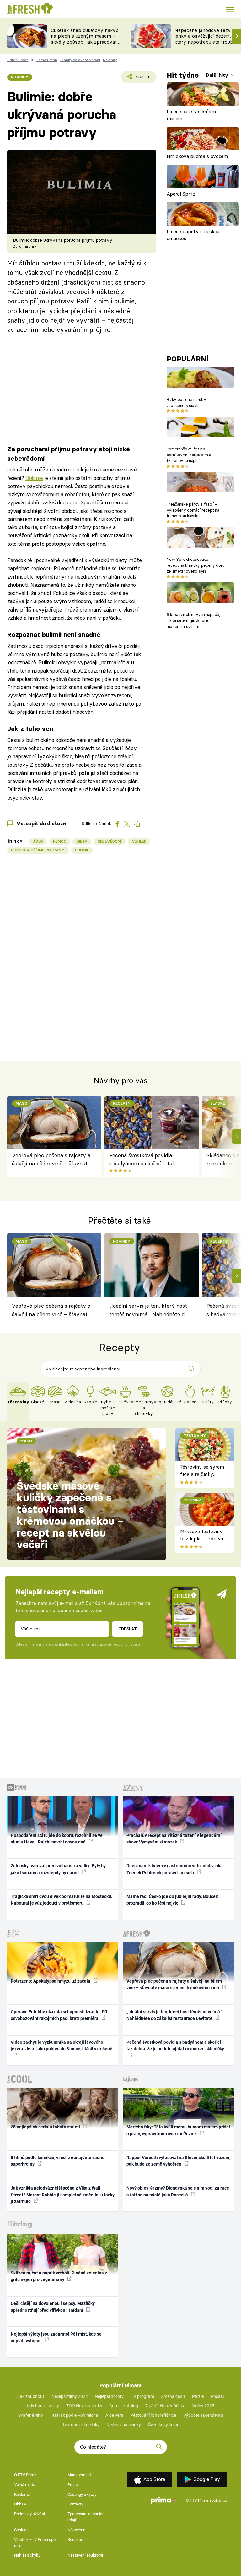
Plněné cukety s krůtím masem (191, 115)
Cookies (21, 2530)
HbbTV (20, 2504)
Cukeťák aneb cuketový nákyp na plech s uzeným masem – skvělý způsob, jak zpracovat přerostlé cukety (85, 39)
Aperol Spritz (181, 194)
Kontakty (75, 2504)
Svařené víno (31, 2415)
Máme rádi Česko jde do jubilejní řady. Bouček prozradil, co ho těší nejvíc (172, 1900)
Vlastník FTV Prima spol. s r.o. (36, 2543)
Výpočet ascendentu (203, 2415)
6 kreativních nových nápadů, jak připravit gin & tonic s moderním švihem (193, 620)
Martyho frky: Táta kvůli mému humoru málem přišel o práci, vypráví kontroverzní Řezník (178, 2130)
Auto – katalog (124, 2406)
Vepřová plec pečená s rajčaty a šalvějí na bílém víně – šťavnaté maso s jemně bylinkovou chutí (51, 1160)
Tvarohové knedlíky (81, 2425)
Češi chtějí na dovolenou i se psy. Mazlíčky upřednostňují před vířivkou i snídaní (53, 2307)
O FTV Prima (25, 2475)
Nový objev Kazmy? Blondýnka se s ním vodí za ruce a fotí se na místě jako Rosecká (178, 2191)
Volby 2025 (203, 2406)
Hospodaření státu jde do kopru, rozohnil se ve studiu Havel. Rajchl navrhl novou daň (57, 1839)
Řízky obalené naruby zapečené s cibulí (186, 402)
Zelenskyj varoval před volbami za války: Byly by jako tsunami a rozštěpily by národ (58, 1869)
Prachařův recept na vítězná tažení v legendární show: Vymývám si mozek (174, 1839)
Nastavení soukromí (85, 2555)
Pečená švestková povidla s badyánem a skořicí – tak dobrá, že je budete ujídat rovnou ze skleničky (142, 1160)
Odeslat (128, 1629)
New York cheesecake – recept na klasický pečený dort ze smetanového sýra (195, 565)
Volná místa (25, 2485)
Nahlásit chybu (27, 2555)
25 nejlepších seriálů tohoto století (46, 2127)
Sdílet (139, 79)
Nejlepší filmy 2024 (70, 2396)
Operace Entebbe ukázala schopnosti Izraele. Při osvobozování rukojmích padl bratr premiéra (59, 2015)
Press (73, 2485)
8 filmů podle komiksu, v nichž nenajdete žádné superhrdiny (58, 2161)
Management (79, 2475)
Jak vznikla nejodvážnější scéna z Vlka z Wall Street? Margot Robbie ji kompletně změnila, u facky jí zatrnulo (63, 2195)
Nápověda (76, 2530)
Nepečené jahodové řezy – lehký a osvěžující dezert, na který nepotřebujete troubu (206, 36)
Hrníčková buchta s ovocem (197, 156)
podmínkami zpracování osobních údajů (106, 1644)
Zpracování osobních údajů (86, 2517)
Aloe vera (114, 2415)
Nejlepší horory (109, 2396)
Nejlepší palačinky (124, 2425)
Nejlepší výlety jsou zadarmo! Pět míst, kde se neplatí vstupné (56, 2337)
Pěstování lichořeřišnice (153, 2415)
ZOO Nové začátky (84, 2406)
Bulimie (34, 478)
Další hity (218, 75)
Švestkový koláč (164, 2425)
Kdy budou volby (43, 2406)
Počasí (217, 2396)
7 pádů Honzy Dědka (165, 2406)
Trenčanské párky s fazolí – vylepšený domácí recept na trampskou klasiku (193, 510)
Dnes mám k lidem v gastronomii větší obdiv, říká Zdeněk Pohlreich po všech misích (175, 1869)
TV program (142, 2396)
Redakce (75, 2539)
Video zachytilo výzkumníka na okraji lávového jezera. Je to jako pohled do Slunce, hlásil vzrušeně (62, 2045)
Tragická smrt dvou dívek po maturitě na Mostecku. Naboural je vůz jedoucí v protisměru (62, 1900)
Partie (198, 2396)
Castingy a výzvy (82, 2494)
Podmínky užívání (29, 2514)
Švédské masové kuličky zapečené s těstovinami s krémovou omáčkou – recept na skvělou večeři (70, 1515)
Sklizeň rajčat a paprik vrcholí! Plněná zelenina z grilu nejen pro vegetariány (59, 2276)
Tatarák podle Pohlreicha (74, 2415)
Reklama (22, 2494)
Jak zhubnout (31, 2396)
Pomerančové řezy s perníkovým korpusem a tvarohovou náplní (189, 455)
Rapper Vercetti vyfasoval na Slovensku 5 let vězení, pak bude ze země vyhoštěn (178, 2161)
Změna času (173, 2396)
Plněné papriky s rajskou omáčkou (193, 235)
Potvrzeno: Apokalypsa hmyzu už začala (51, 1981)
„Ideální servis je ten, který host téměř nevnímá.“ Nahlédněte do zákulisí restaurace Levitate (148, 1311)
